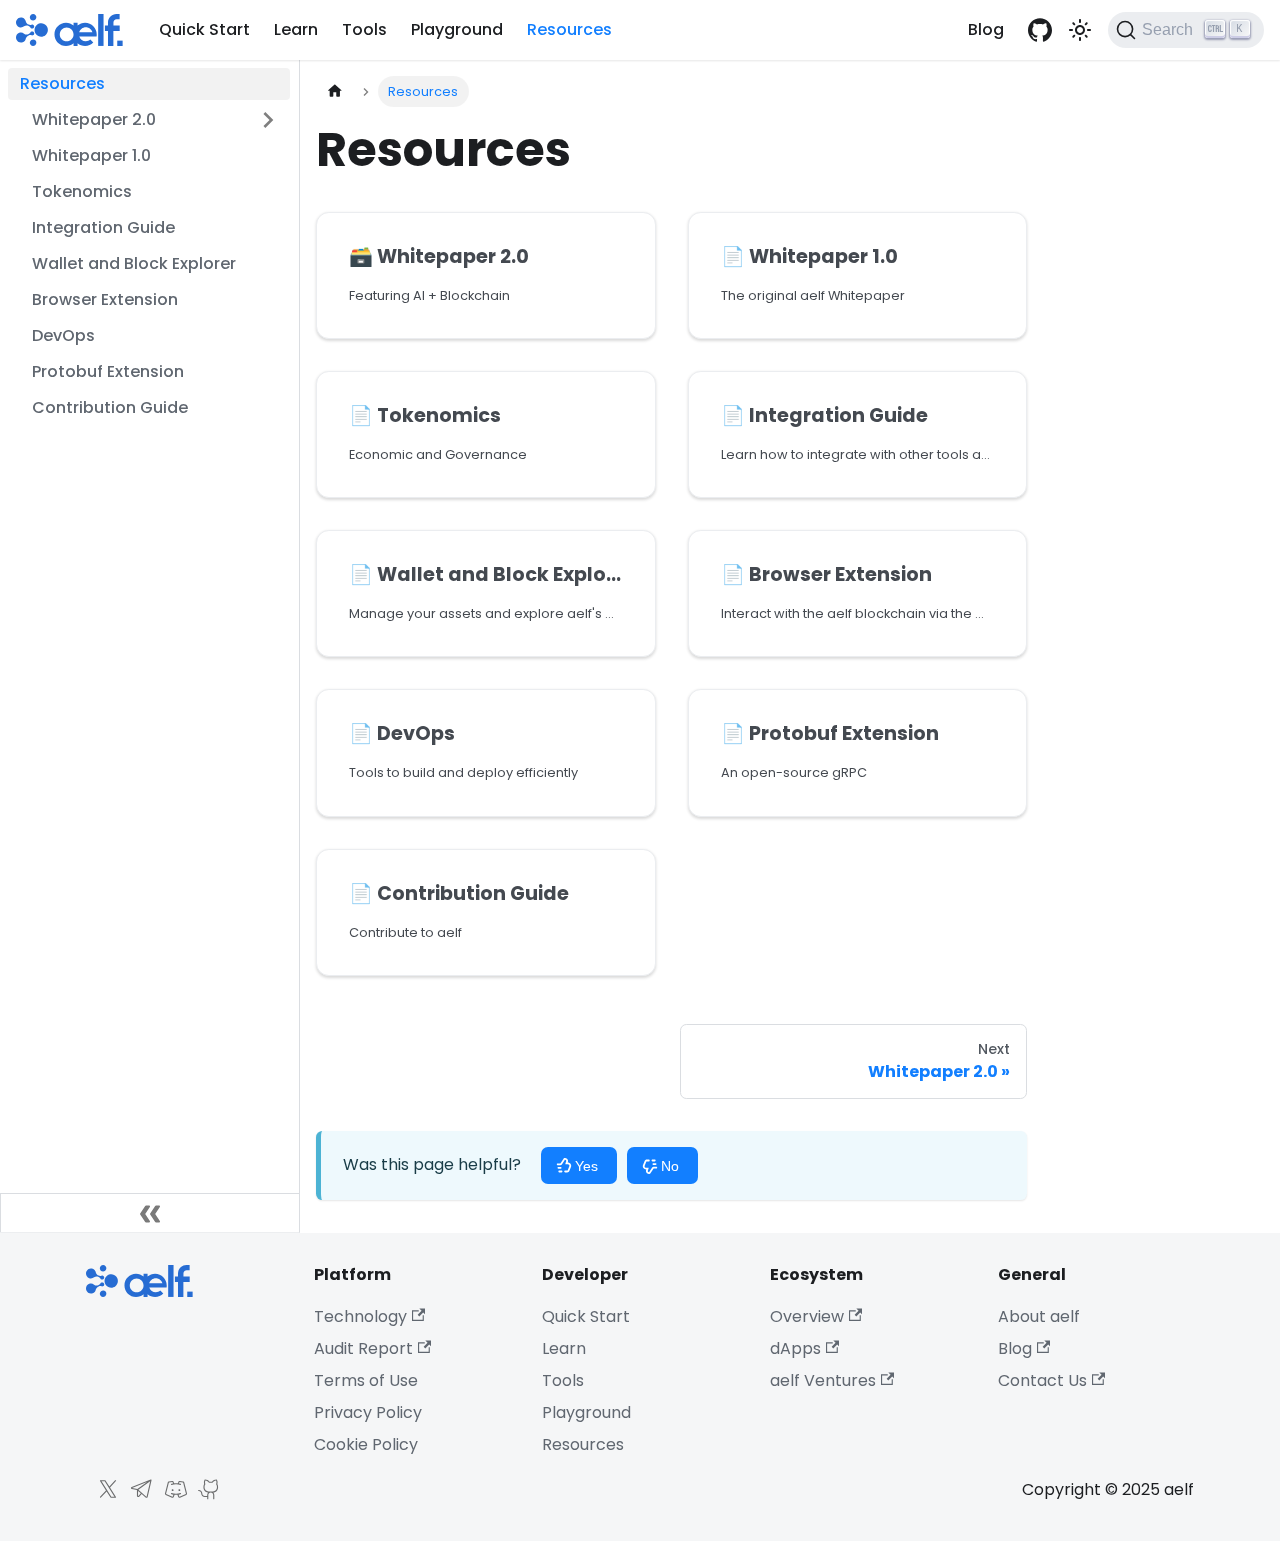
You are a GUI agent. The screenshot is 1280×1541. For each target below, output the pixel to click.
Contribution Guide (110, 407)
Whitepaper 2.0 (94, 119)
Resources (569, 29)
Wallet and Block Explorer (134, 263)
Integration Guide (103, 227)
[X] (103, 1495)
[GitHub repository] (1040, 30)
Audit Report (363, 1348)
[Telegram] (137, 1495)
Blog (986, 29)
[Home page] (335, 91)
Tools (364, 29)
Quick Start (204, 29)
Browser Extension (105, 299)
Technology (360, 1316)
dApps (795, 1348)
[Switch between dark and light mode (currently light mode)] (1080, 30)
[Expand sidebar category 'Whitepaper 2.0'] (268, 120)
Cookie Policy (366, 1444)
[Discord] (171, 1495)
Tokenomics (82, 191)
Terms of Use (366, 1380)
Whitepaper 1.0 (91, 155)
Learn (296, 29)
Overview (807, 1316)
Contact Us (1042, 1380)
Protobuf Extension (108, 371)
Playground (457, 29)
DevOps (63, 335)
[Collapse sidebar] (150, 1213)
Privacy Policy (368, 1412)
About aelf (1039, 1316)
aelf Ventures (823, 1380)
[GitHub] (205, 1495)
